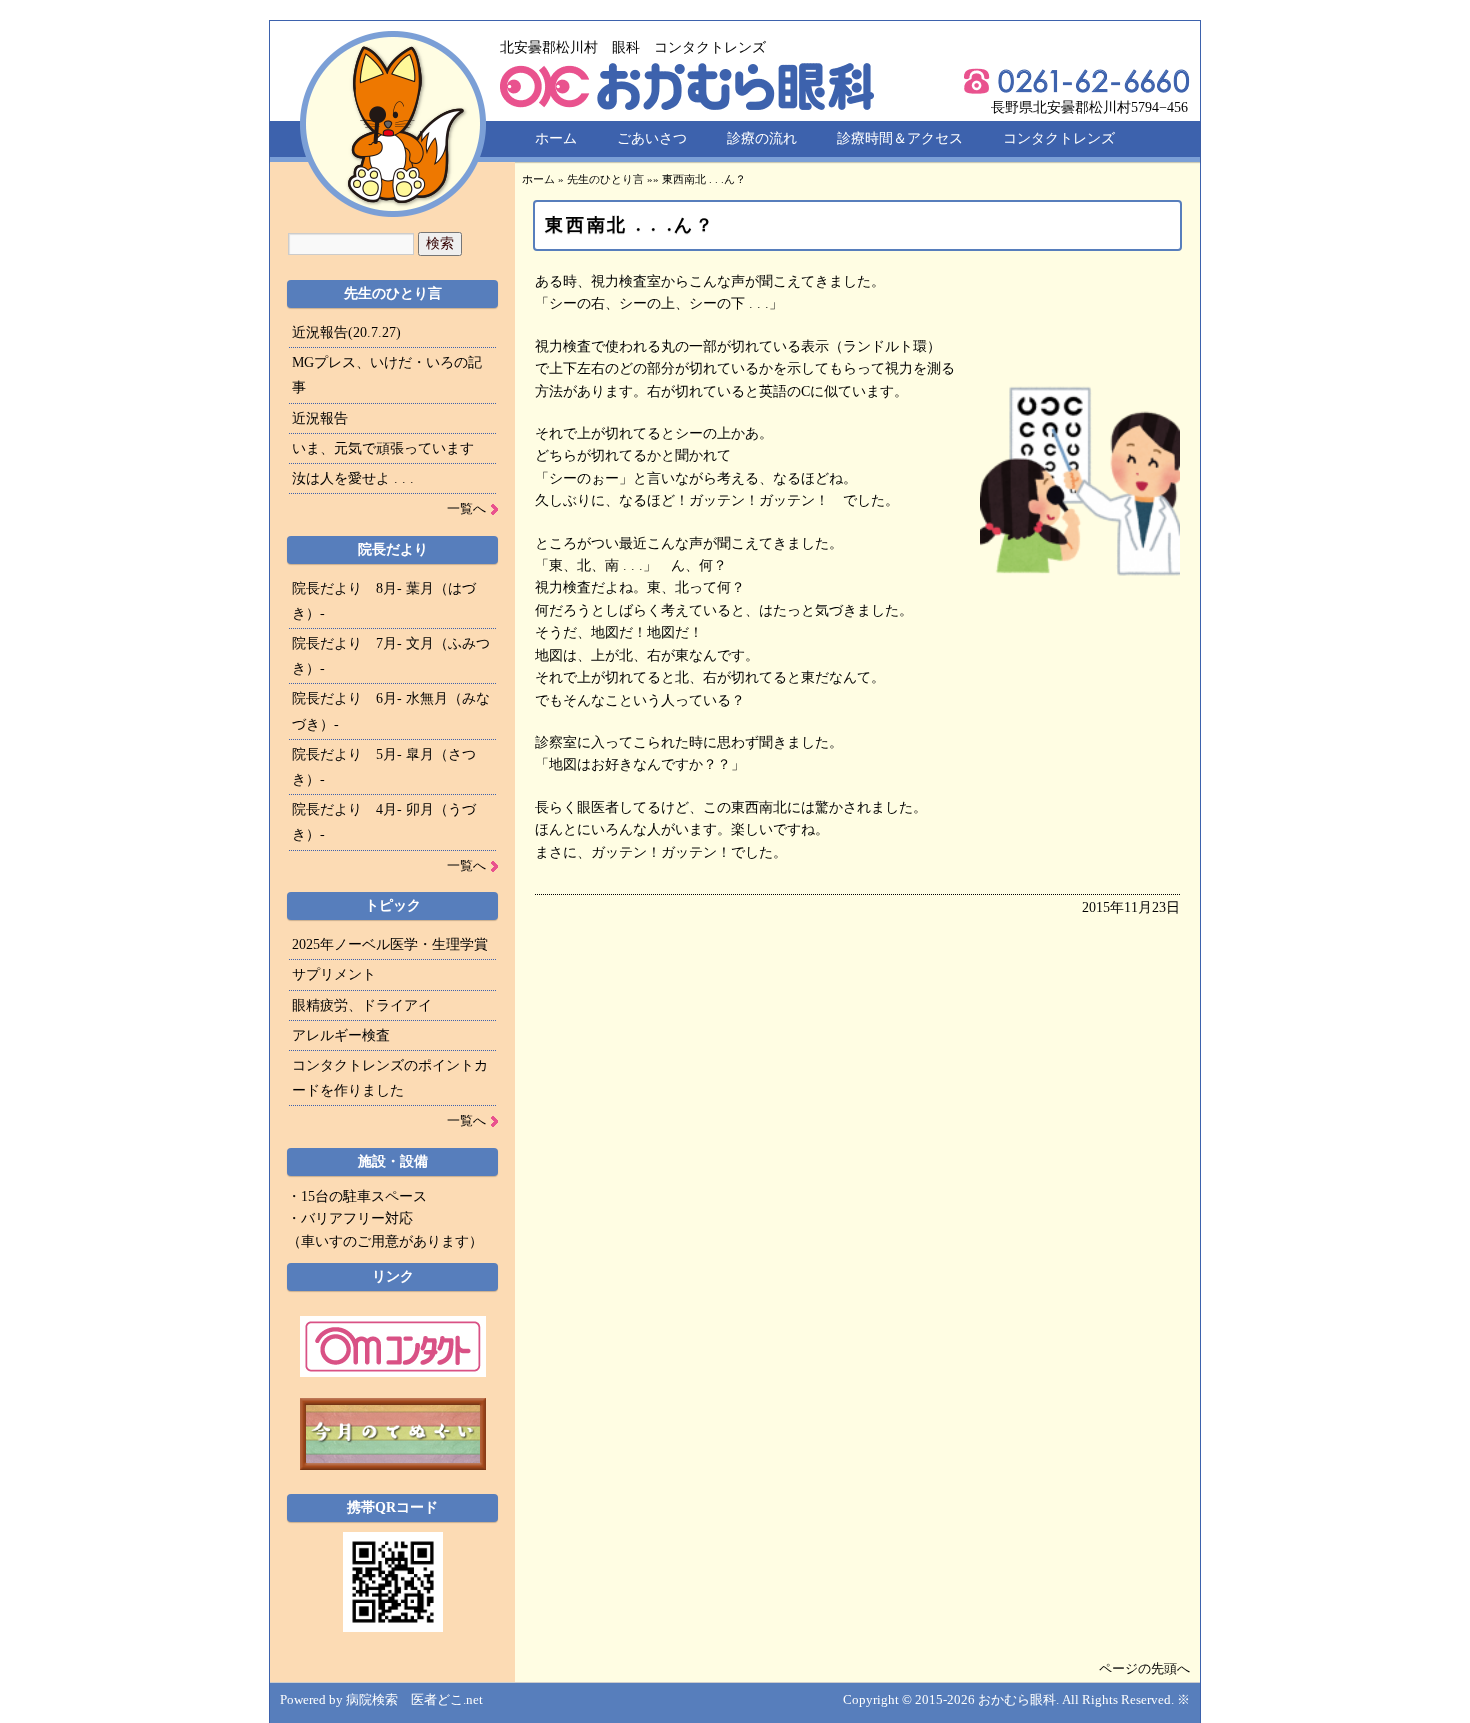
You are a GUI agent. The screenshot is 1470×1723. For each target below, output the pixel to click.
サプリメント (334, 974)
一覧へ (466, 508)
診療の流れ (762, 138)
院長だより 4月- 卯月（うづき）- (384, 822)
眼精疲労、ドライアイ (362, 1005)
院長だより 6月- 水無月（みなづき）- (391, 711)
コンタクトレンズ (1059, 138)
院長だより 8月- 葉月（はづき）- (384, 601)
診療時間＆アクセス (900, 138)
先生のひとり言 (605, 179)
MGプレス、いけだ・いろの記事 (387, 375)
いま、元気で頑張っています (383, 448)
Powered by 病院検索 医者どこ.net (381, 1699)
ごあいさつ (652, 138)
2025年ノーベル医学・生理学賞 (390, 944)
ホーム (556, 138)
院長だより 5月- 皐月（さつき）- (384, 767)
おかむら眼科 (1017, 1699)
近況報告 (320, 418)
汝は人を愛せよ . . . (353, 478)
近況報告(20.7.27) (346, 332)
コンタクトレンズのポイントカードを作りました (390, 1078)
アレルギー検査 (341, 1035)
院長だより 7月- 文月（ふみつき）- (391, 656)
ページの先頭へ (1144, 1669)
